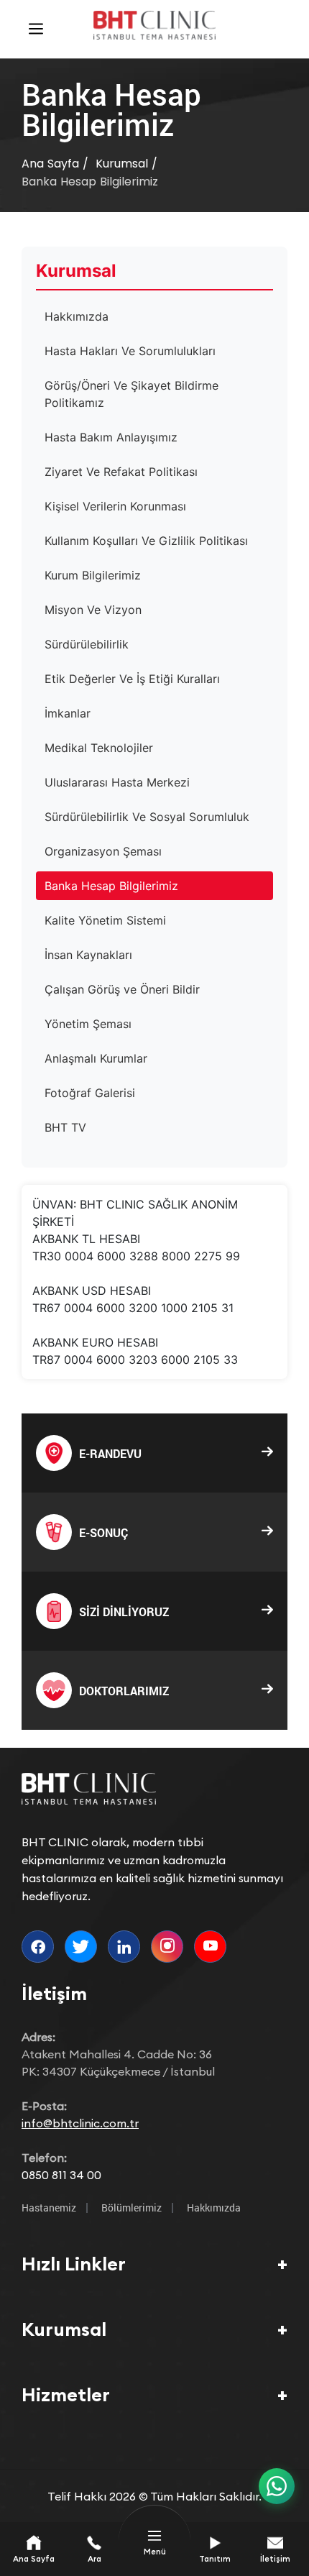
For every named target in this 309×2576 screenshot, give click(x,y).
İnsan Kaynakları (88, 955)
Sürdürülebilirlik (87, 644)
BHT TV (65, 1127)
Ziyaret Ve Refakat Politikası (121, 472)
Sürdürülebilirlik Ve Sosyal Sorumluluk (147, 817)
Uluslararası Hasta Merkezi (117, 782)
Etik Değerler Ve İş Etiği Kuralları (132, 679)
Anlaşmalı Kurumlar (96, 1058)
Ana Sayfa (50, 164)
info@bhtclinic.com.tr (80, 2123)
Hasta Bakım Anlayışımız (111, 437)
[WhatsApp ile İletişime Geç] (277, 2486)
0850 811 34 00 (61, 2175)
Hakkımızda (77, 316)
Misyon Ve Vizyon (93, 610)
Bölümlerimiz (132, 2208)
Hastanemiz (49, 2208)
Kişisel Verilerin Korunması (115, 506)
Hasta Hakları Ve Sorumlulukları (130, 351)
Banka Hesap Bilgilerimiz (90, 182)
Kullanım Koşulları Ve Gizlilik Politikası (146, 541)
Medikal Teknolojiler (99, 748)
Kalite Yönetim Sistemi (105, 920)
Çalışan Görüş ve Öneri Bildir (122, 989)
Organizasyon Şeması (103, 851)
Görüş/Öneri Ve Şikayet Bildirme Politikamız (132, 394)
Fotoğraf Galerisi (90, 1093)
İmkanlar (68, 713)
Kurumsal (122, 164)
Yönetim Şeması (88, 1024)
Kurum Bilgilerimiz (93, 575)
